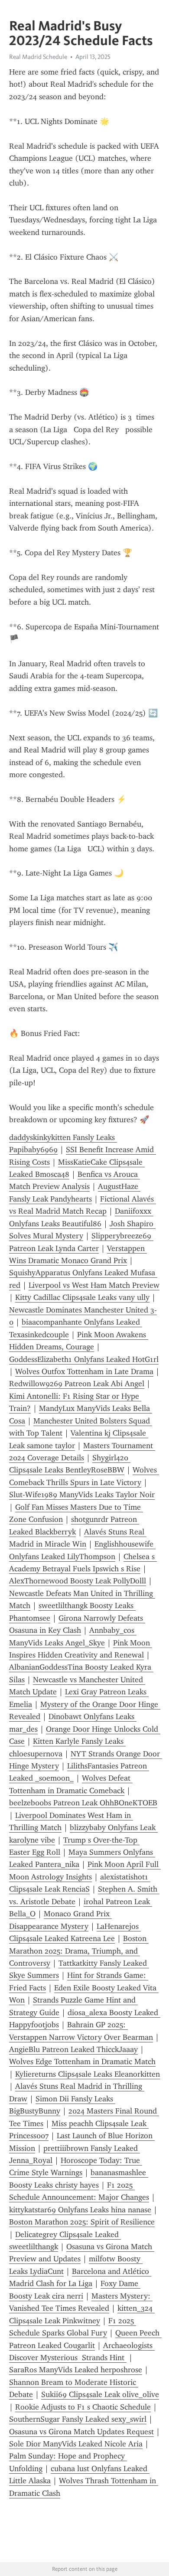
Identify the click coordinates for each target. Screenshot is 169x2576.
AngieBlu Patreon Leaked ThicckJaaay (73, 2049)
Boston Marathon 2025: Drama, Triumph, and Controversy (79, 1951)
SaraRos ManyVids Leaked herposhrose (76, 2370)
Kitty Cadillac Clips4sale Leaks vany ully (82, 1297)
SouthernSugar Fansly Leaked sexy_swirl (78, 2419)
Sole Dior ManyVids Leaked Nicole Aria (76, 2444)
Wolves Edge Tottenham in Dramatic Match (82, 2061)
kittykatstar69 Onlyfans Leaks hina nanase (80, 2210)
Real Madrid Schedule (38, 57)
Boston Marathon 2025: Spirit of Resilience (82, 2222)
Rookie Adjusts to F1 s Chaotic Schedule (83, 2407)
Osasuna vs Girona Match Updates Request (81, 2432)
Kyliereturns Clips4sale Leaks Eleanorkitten (88, 2074)
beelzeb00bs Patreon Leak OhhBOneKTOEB (83, 1803)
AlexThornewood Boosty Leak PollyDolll (78, 1581)
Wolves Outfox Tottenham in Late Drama (84, 1371)
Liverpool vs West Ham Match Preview (94, 1285)
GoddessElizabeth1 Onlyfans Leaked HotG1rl (84, 1359)
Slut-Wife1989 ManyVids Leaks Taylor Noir (82, 1495)
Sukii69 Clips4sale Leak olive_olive (100, 2394)
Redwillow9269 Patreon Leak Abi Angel (77, 1384)
